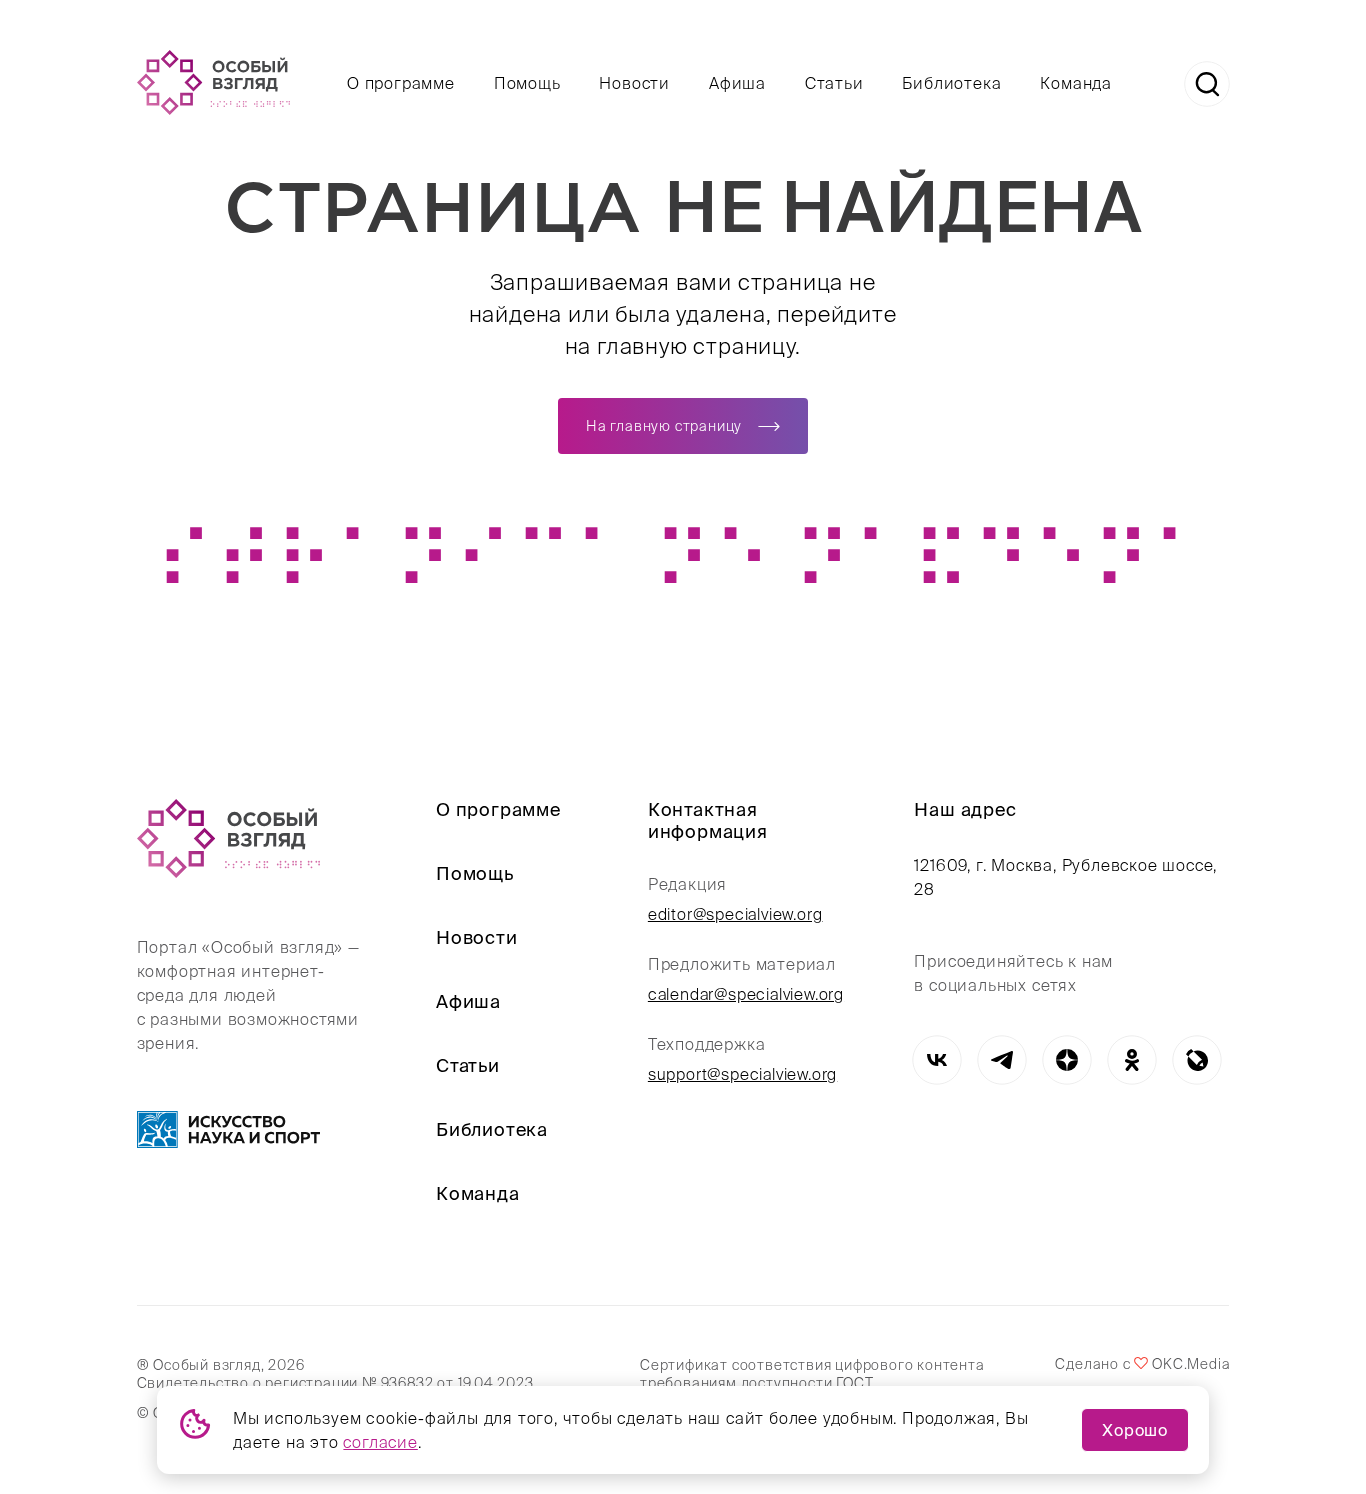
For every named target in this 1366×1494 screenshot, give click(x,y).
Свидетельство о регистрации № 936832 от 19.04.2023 (335, 1383)
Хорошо (1135, 1430)
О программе (401, 83)
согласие (380, 1442)
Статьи (834, 83)
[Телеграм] (1001, 1059)
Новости (634, 83)
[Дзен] (1066, 1059)
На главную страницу (664, 426)
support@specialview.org (742, 1074)
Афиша (737, 83)
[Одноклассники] (1131, 1059)
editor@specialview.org (735, 914)
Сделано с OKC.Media (1142, 1364)
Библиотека (951, 83)
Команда (1076, 83)
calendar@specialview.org (746, 994)
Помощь (527, 83)
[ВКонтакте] (936, 1059)
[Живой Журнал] (1196, 1059)
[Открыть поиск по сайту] (1207, 84)
